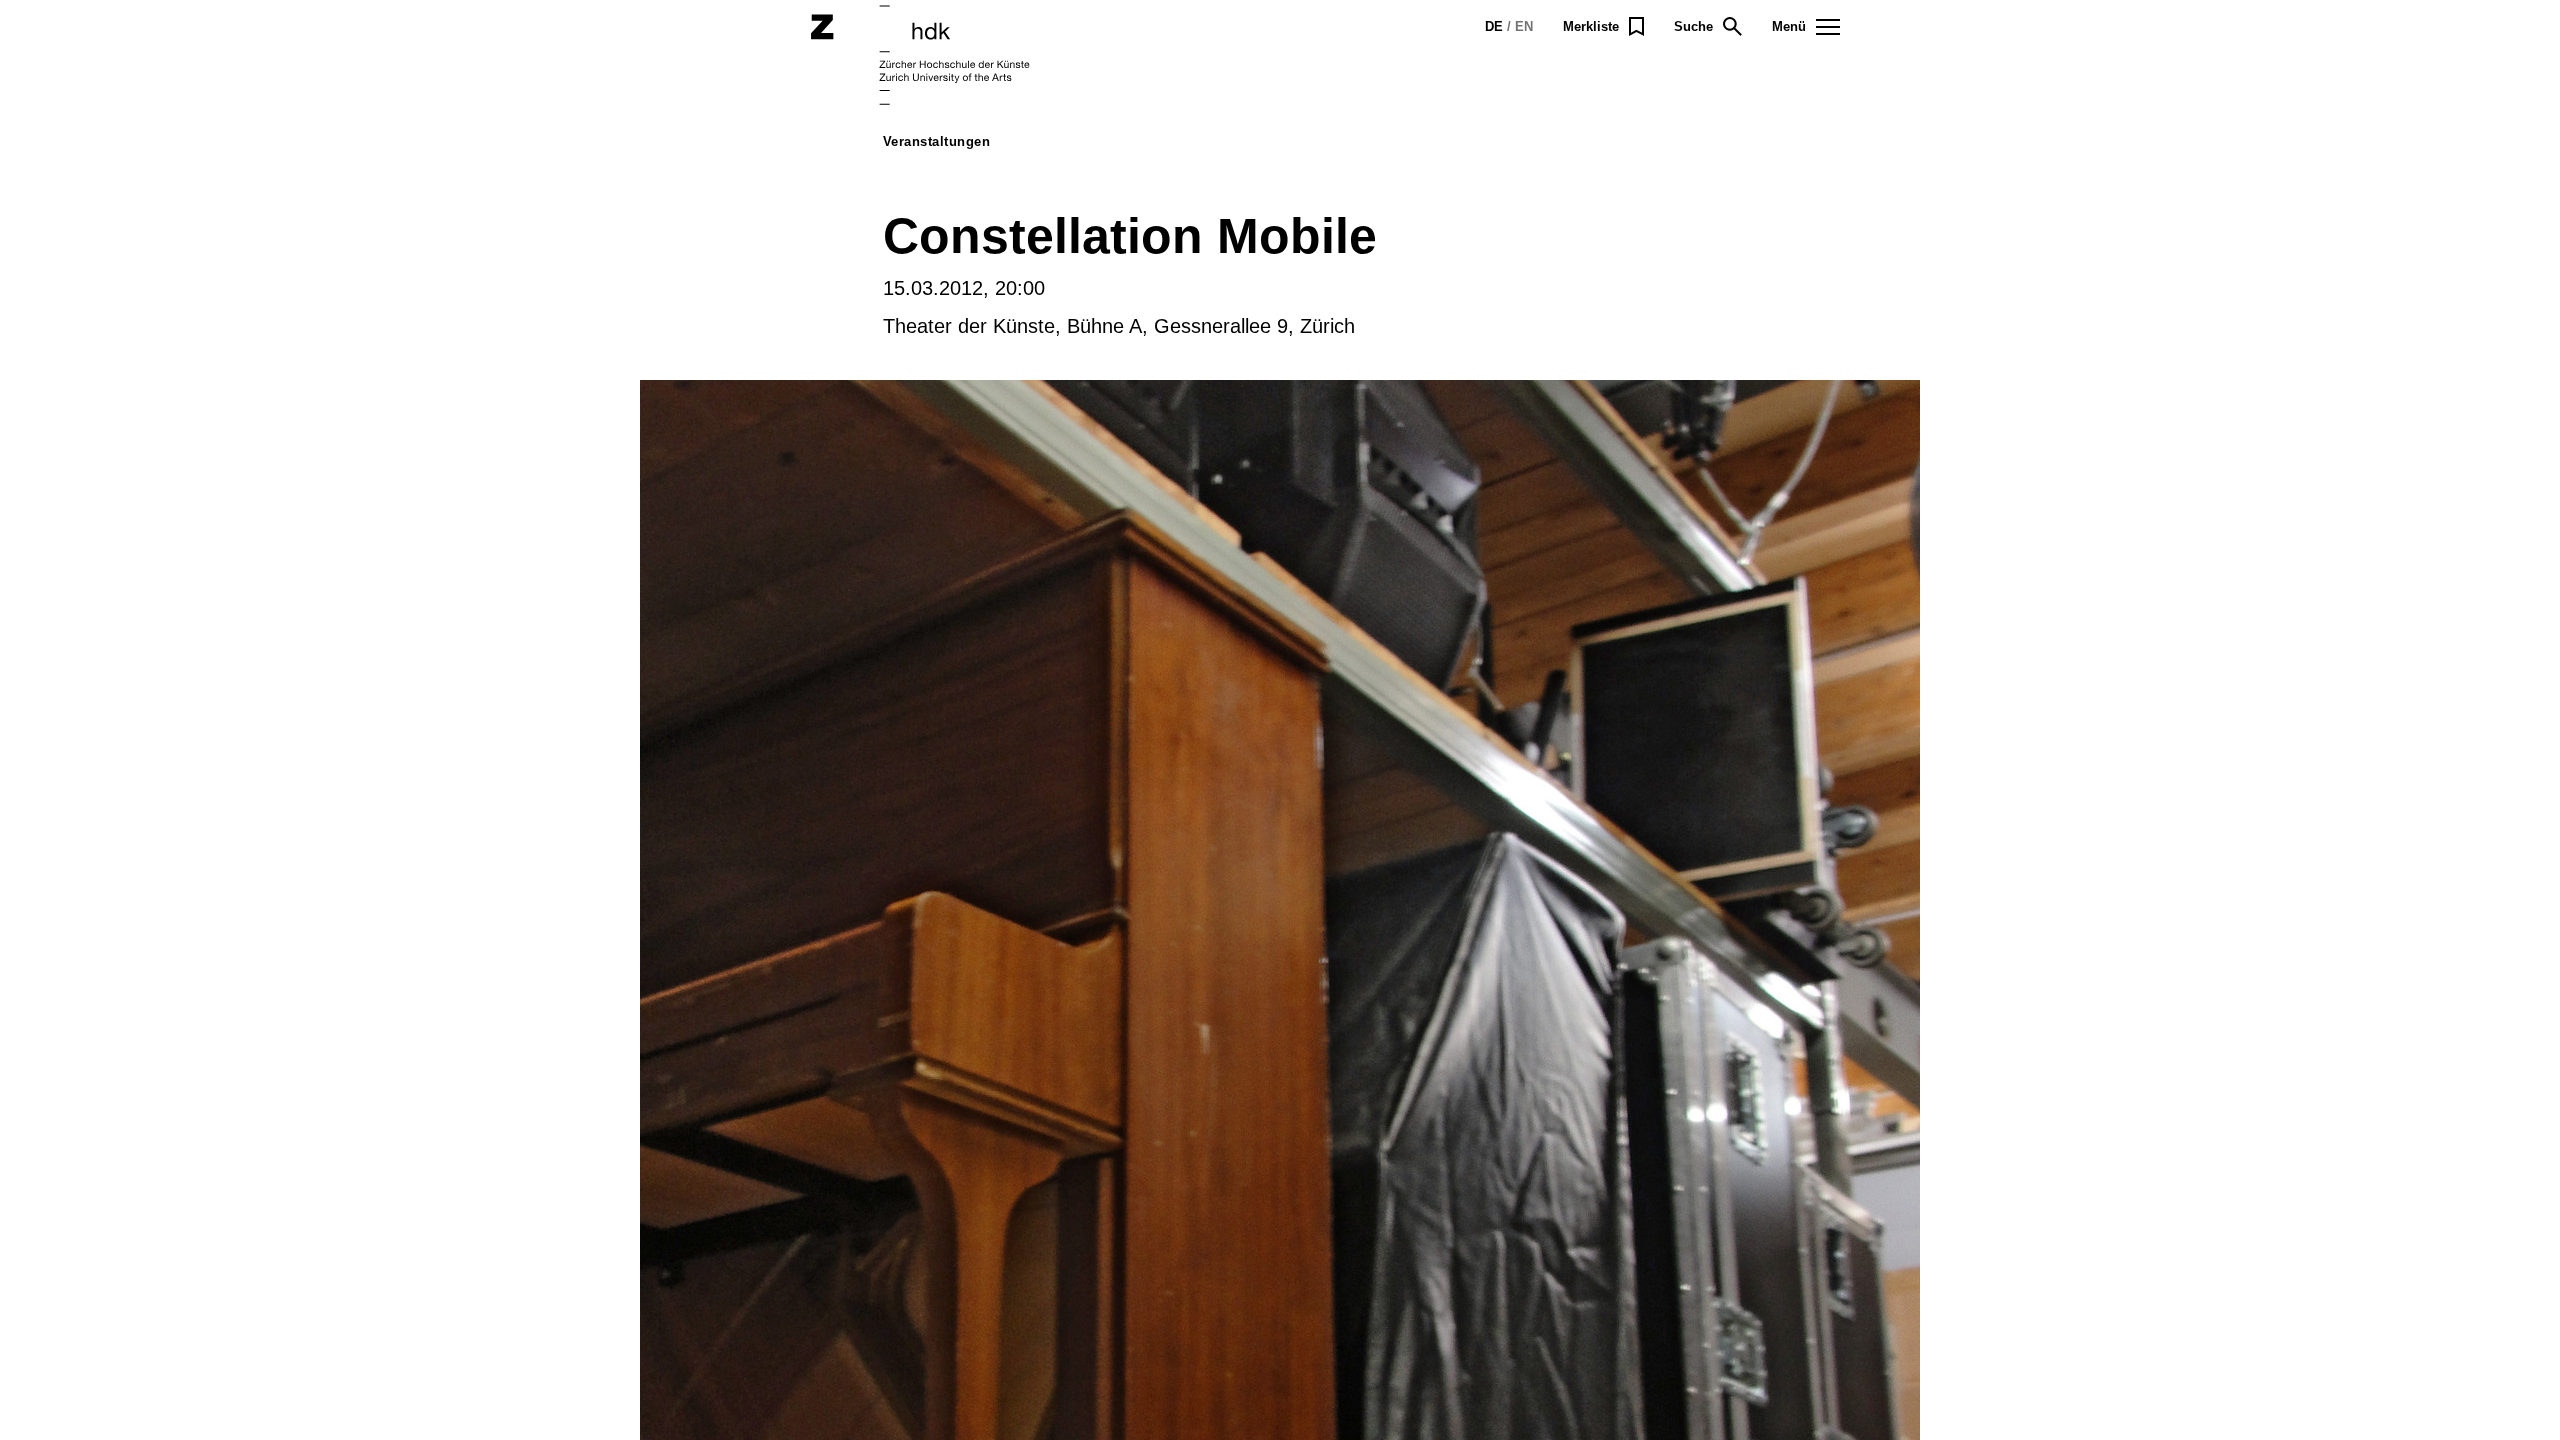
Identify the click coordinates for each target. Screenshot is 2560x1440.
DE (1494, 26)
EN (1524, 26)
